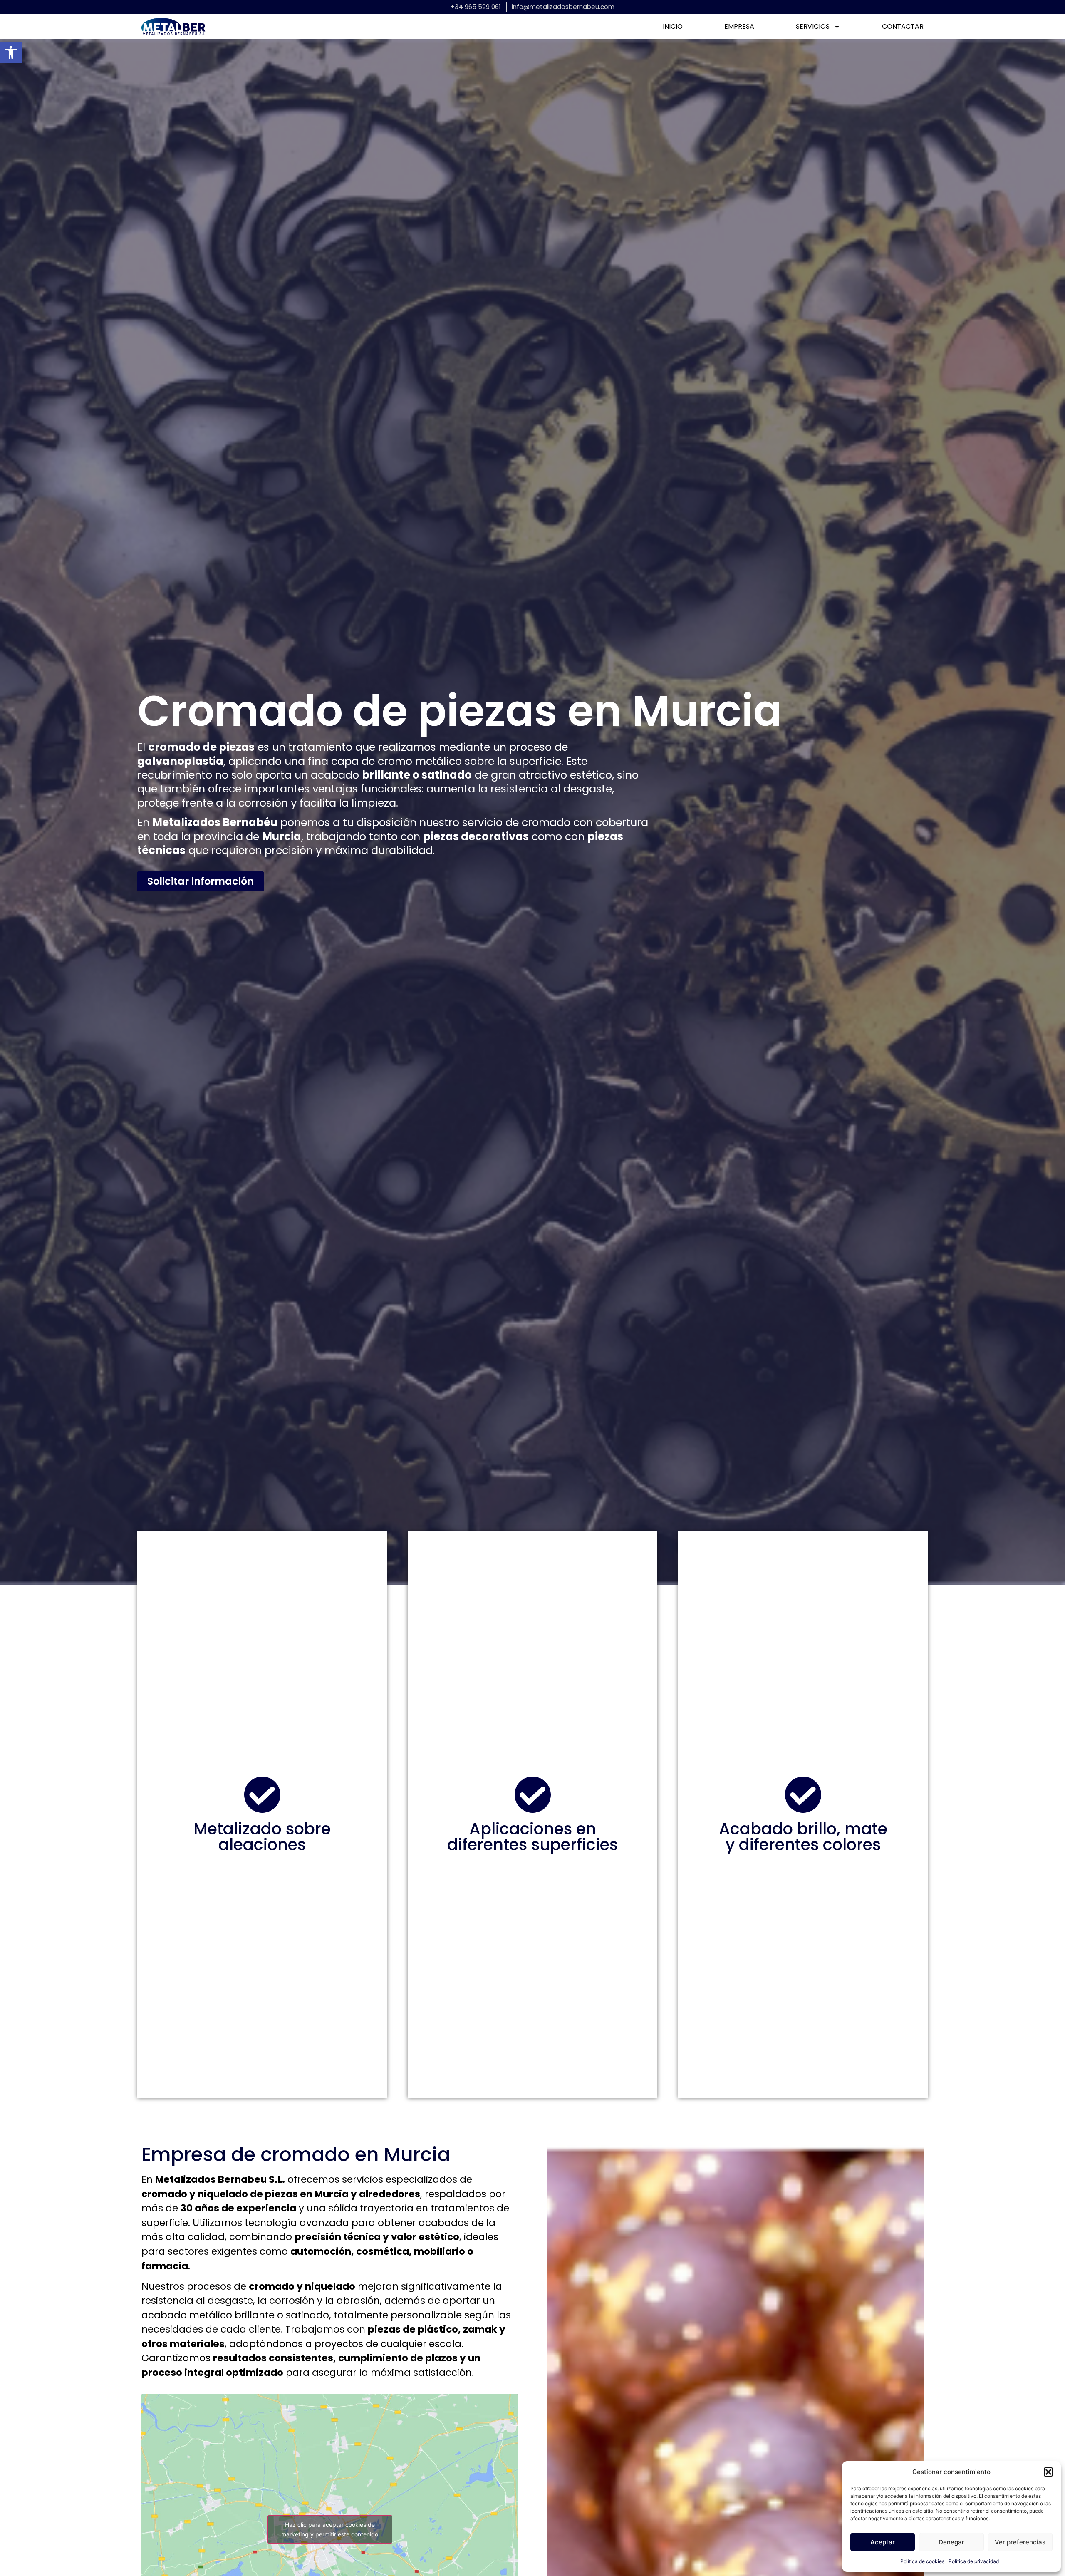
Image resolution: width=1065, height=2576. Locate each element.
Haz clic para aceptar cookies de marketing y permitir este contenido (330, 2529)
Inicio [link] (673, 27)
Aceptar (883, 2542)
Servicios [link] (813, 27)
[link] (11, 52)
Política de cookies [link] (922, 2561)
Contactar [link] (903, 27)
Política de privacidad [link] (974, 2561)
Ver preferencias (1020, 2542)
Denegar (951, 2542)
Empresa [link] (739, 27)
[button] (1048, 2472)
